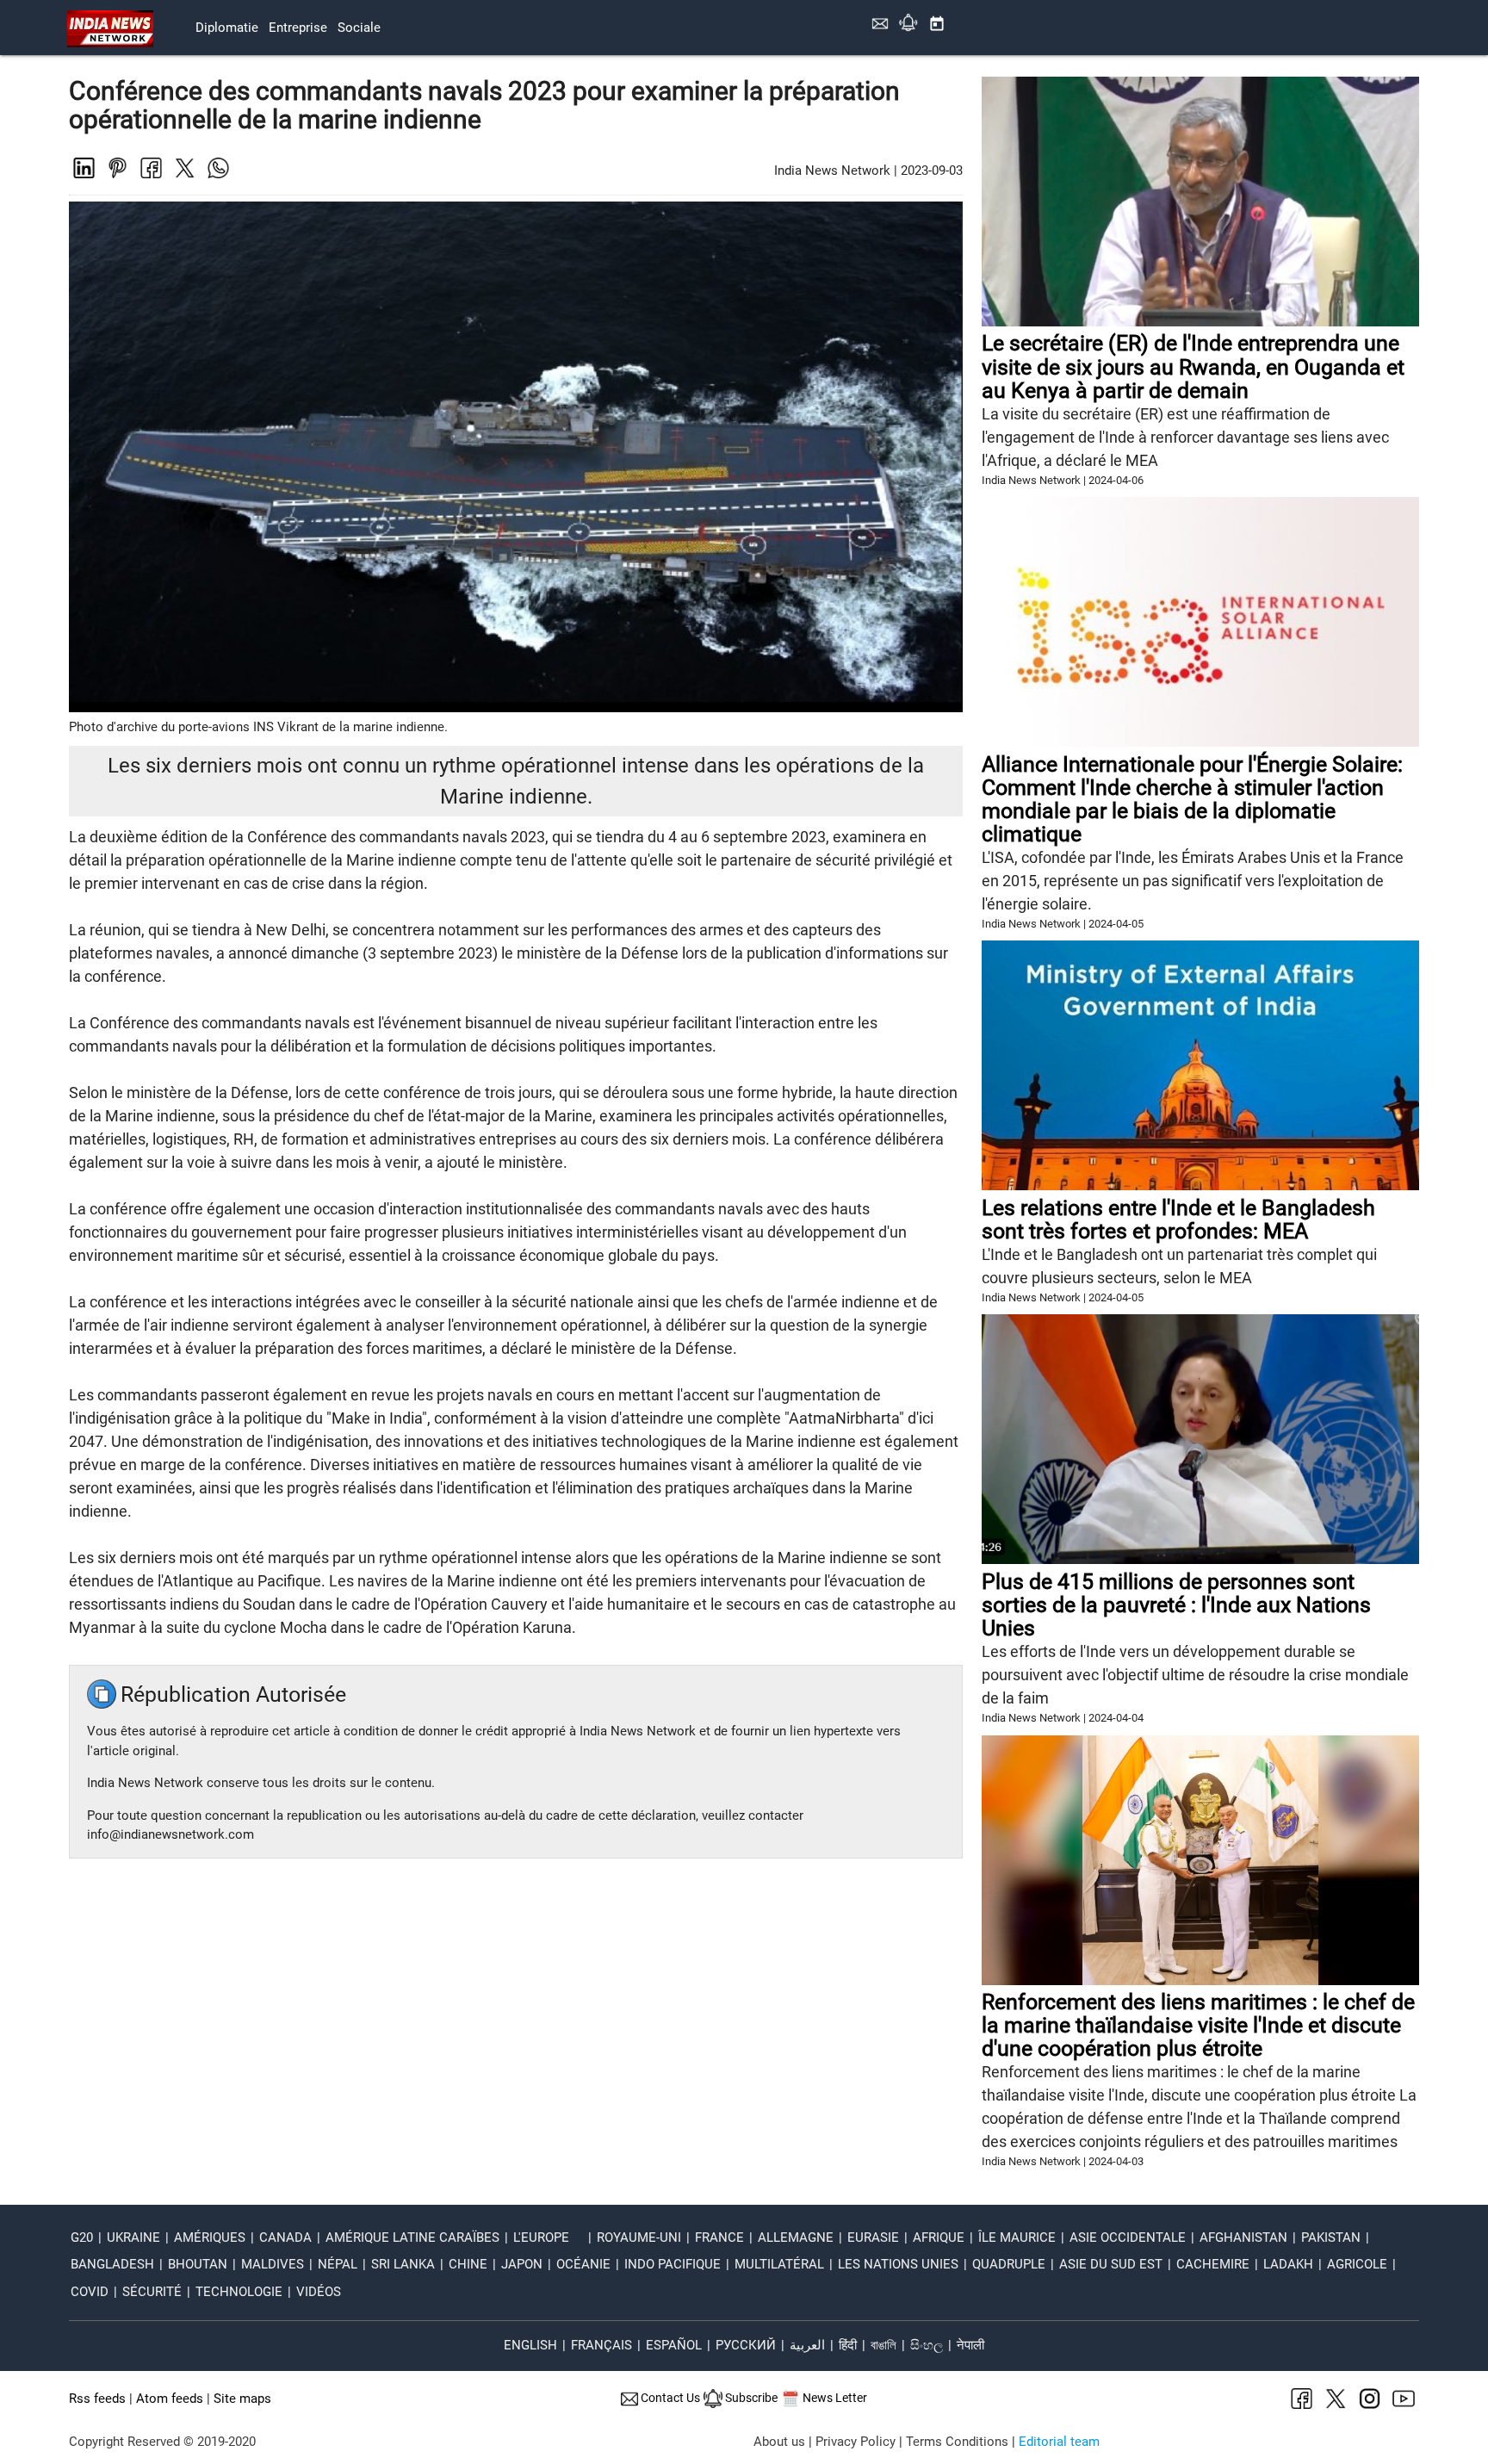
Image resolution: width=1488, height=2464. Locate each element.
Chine (468, 2264)
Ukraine (133, 2237)
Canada (285, 2237)
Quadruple (1009, 2264)
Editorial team (1059, 2442)
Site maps (242, 2399)
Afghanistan (1243, 2237)
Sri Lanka (403, 2264)
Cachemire (1213, 2264)
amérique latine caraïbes (412, 2237)
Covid (90, 2292)
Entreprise (298, 28)
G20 (82, 2237)
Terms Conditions (957, 2442)
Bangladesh (112, 2264)
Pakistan (1331, 2237)
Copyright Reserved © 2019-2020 (162, 2442)
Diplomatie (227, 28)
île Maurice (1017, 2237)
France (719, 2237)
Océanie (583, 2264)
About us (779, 2442)
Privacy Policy (856, 2442)
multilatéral (779, 2264)
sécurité (152, 2292)
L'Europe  (548, 2237)
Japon (522, 2264)
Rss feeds (97, 2399)
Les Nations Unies (898, 2264)
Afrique (939, 2237)
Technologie (239, 2292)
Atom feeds (170, 2399)
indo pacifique (673, 2264)
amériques (210, 2237)
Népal (338, 2264)
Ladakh (1288, 2264)
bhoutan (198, 2264)
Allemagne (796, 2237)
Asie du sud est (1111, 2264)
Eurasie (873, 2237)
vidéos (319, 2292)
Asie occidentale (1128, 2237)
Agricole (1357, 2264)
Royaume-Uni (639, 2237)
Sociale (359, 28)
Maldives (273, 2264)
